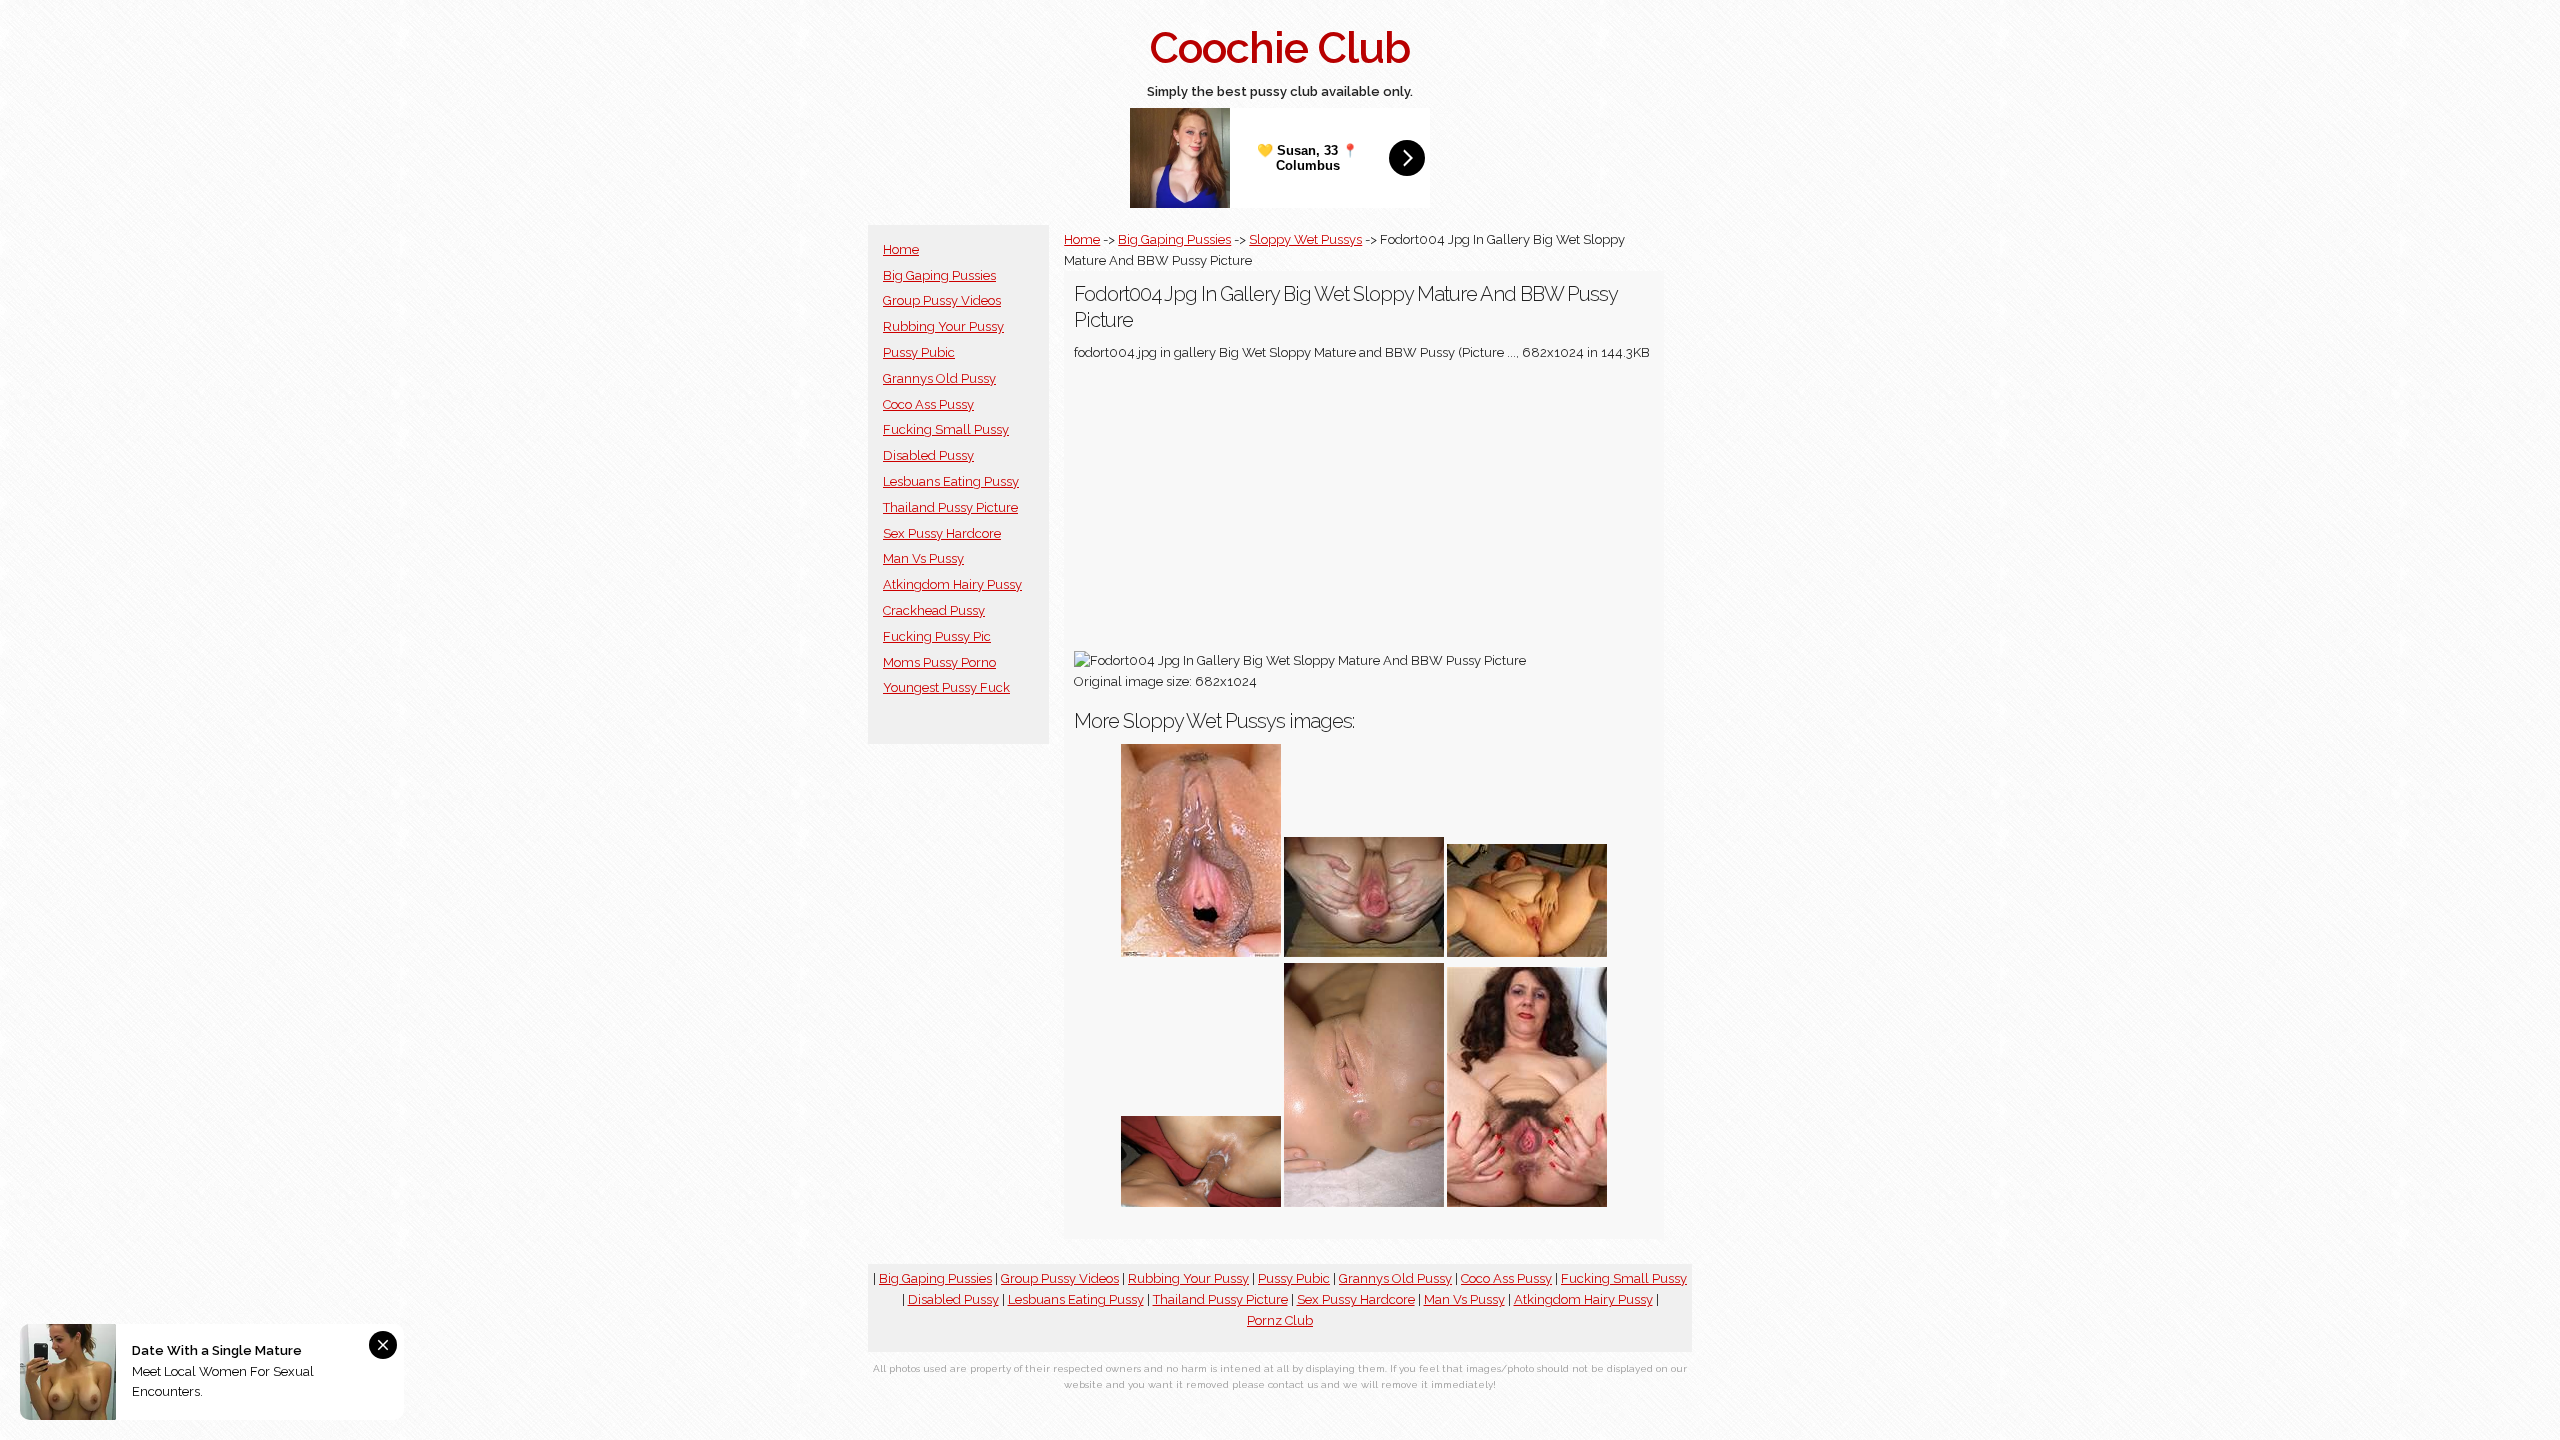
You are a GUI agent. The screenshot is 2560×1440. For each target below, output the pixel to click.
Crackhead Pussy (934, 610)
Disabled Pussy (928, 455)
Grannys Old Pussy (939, 378)
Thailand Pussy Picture (950, 507)
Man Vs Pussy (923, 558)
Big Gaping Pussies (939, 275)
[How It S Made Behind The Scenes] (1201, 952)
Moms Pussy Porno (939, 662)
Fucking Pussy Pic (937, 636)
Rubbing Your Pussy (943, 326)
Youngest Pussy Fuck (946, 687)
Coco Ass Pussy (928, 404)
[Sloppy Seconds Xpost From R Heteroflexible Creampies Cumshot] (1201, 1202)
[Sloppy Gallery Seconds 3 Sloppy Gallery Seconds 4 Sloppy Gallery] (1527, 952)
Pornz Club (1280, 1320)
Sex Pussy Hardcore (942, 533)
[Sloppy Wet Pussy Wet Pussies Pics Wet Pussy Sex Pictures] (1364, 1202)
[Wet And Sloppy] (1364, 952)
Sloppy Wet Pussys (1305, 239)
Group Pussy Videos (942, 300)
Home (901, 249)
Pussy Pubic (919, 352)
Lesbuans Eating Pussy (951, 481)
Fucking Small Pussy (946, 429)
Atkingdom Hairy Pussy (952, 584)
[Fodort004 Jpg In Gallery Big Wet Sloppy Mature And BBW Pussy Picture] (1527, 1202)
